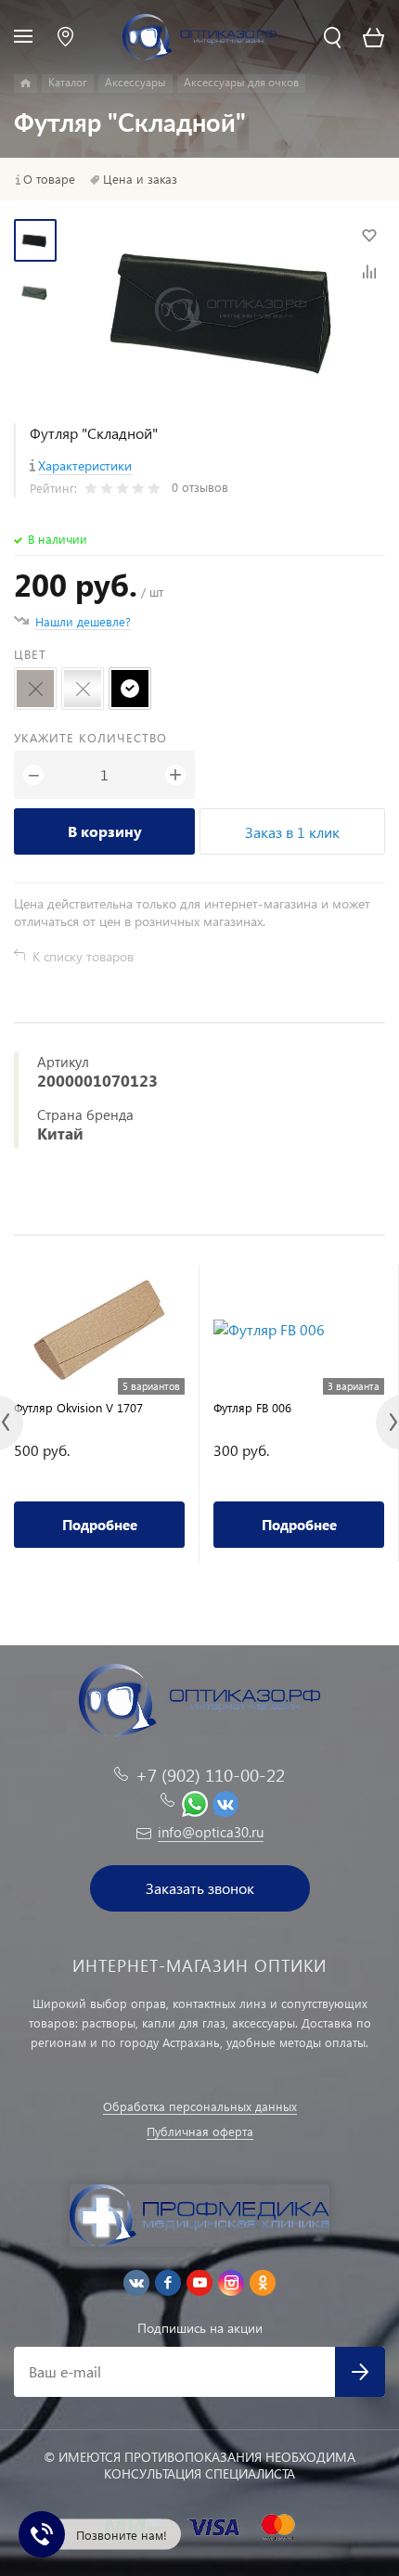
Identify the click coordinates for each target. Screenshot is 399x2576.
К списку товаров (83, 956)
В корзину (105, 831)
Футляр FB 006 (252, 1407)
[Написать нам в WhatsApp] (195, 1801)
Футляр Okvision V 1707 (78, 1407)
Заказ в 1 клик (292, 832)
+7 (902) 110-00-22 (210, 1775)
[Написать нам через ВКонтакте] (225, 1801)
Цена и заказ (140, 179)
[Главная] (26, 84)
